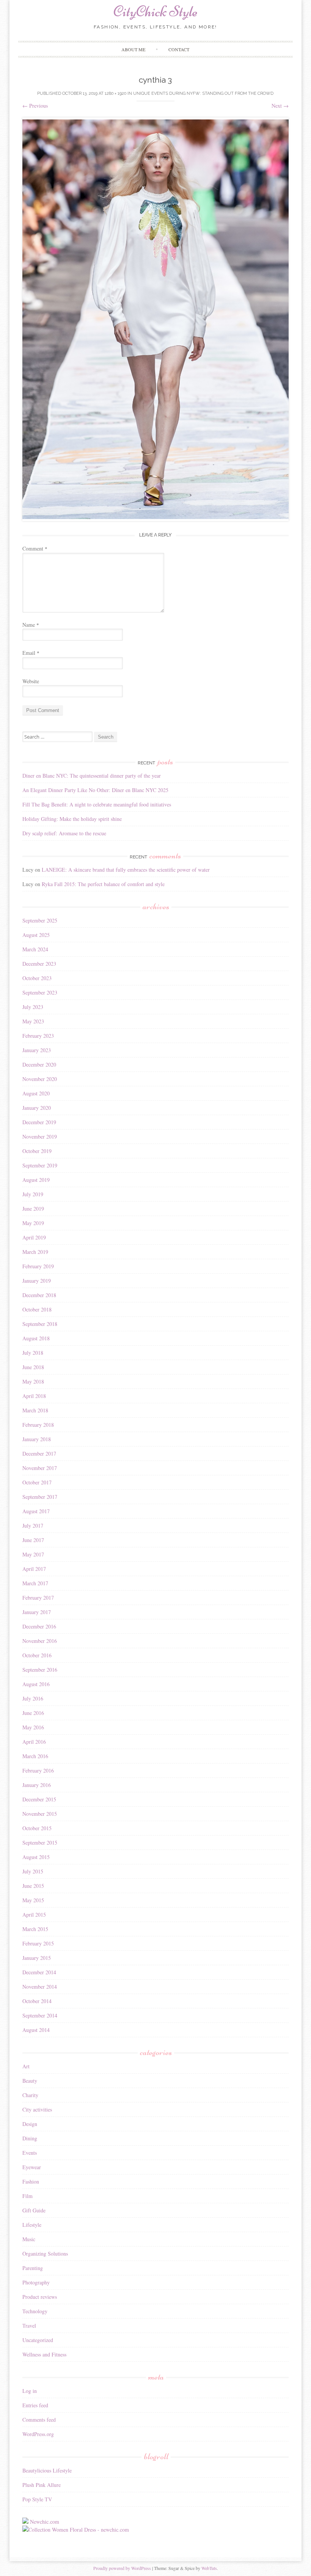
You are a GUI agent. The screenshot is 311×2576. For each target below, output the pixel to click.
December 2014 (39, 1972)
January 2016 (37, 1785)
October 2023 (37, 978)
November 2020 (40, 1079)
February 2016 (38, 1770)
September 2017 (40, 1497)
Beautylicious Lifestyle (47, 2470)
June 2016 (33, 1713)
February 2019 (38, 1266)
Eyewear (32, 2167)
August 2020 (36, 1093)
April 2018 (34, 1396)
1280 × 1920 (115, 93)
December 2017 (39, 1454)
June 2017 (33, 1540)
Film (27, 2196)
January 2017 (37, 1612)
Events (30, 2153)
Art (26, 2066)
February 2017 (38, 1598)
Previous (35, 106)
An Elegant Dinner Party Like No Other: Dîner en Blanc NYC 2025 (95, 790)
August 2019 (36, 1180)
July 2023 (33, 1007)
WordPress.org (38, 2434)
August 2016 (36, 1684)
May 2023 (33, 1021)
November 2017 (40, 1468)
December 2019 (39, 1122)
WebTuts (209, 2568)
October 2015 (37, 1828)
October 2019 (37, 1151)
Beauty (30, 2081)
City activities (37, 2109)
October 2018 (37, 1309)
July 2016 (33, 1698)
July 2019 (33, 1194)
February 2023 (38, 1036)
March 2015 (35, 1929)
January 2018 (37, 1439)
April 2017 (34, 1569)
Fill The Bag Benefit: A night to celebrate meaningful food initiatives (97, 804)
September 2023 (40, 992)
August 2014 (36, 2030)
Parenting (33, 2268)
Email (31, 653)
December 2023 (39, 964)
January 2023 (37, 1050)
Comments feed (39, 2420)
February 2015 (38, 1943)
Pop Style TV (37, 2499)
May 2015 (33, 1900)
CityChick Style (155, 11)
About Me (133, 49)
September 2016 (40, 1670)
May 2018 (33, 1381)
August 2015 (36, 1857)
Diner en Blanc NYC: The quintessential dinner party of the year (92, 776)
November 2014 (40, 1987)
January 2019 (37, 1281)
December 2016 (39, 1626)
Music (29, 2239)
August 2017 (36, 1511)
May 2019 (33, 1223)
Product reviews (40, 2297)
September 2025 (40, 920)
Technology (35, 2311)
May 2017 (33, 1554)
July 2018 (33, 1353)
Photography (36, 2282)
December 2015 (39, 1799)
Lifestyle (32, 2225)
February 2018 (38, 1425)
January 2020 (37, 1108)
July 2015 (33, 1871)
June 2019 (33, 1209)
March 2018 (35, 1410)
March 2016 (35, 1756)
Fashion (31, 2181)
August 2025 (36, 935)
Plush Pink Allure (42, 2485)
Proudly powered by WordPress (122, 2568)
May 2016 (33, 1727)
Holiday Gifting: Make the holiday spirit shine (72, 819)
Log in (30, 2391)
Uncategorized (38, 2340)
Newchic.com (45, 2522)
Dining (30, 2138)
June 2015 (33, 1886)
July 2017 (33, 1526)
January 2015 (37, 1958)
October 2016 (37, 1655)
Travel (29, 2326)
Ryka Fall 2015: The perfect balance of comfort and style (103, 884)
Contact (179, 49)
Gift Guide (34, 2210)
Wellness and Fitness (44, 2354)
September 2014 (40, 2015)
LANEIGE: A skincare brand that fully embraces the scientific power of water (126, 870)
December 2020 (39, 1064)
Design (30, 2124)
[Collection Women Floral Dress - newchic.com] (76, 2530)
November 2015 (40, 1814)
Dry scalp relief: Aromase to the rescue (64, 833)
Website (31, 681)
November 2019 (40, 1137)
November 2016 (40, 1641)
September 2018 (40, 1324)
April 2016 (34, 1742)
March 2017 (35, 1583)
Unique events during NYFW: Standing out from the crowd (203, 93)
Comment (35, 548)
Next (280, 106)
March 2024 (35, 949)
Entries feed (35, 2405)
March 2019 (35, 1252)
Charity (30, 2095)
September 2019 (40, 1165)
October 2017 (37, 1482)
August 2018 (36, 1338)
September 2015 (40, 1843)
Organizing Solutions (45, 2254)
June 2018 (33, 1367)
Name (31, 625)
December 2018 (39, 1295)
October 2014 (37, 2001)
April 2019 (34, 1237)
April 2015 (34, 1915)
